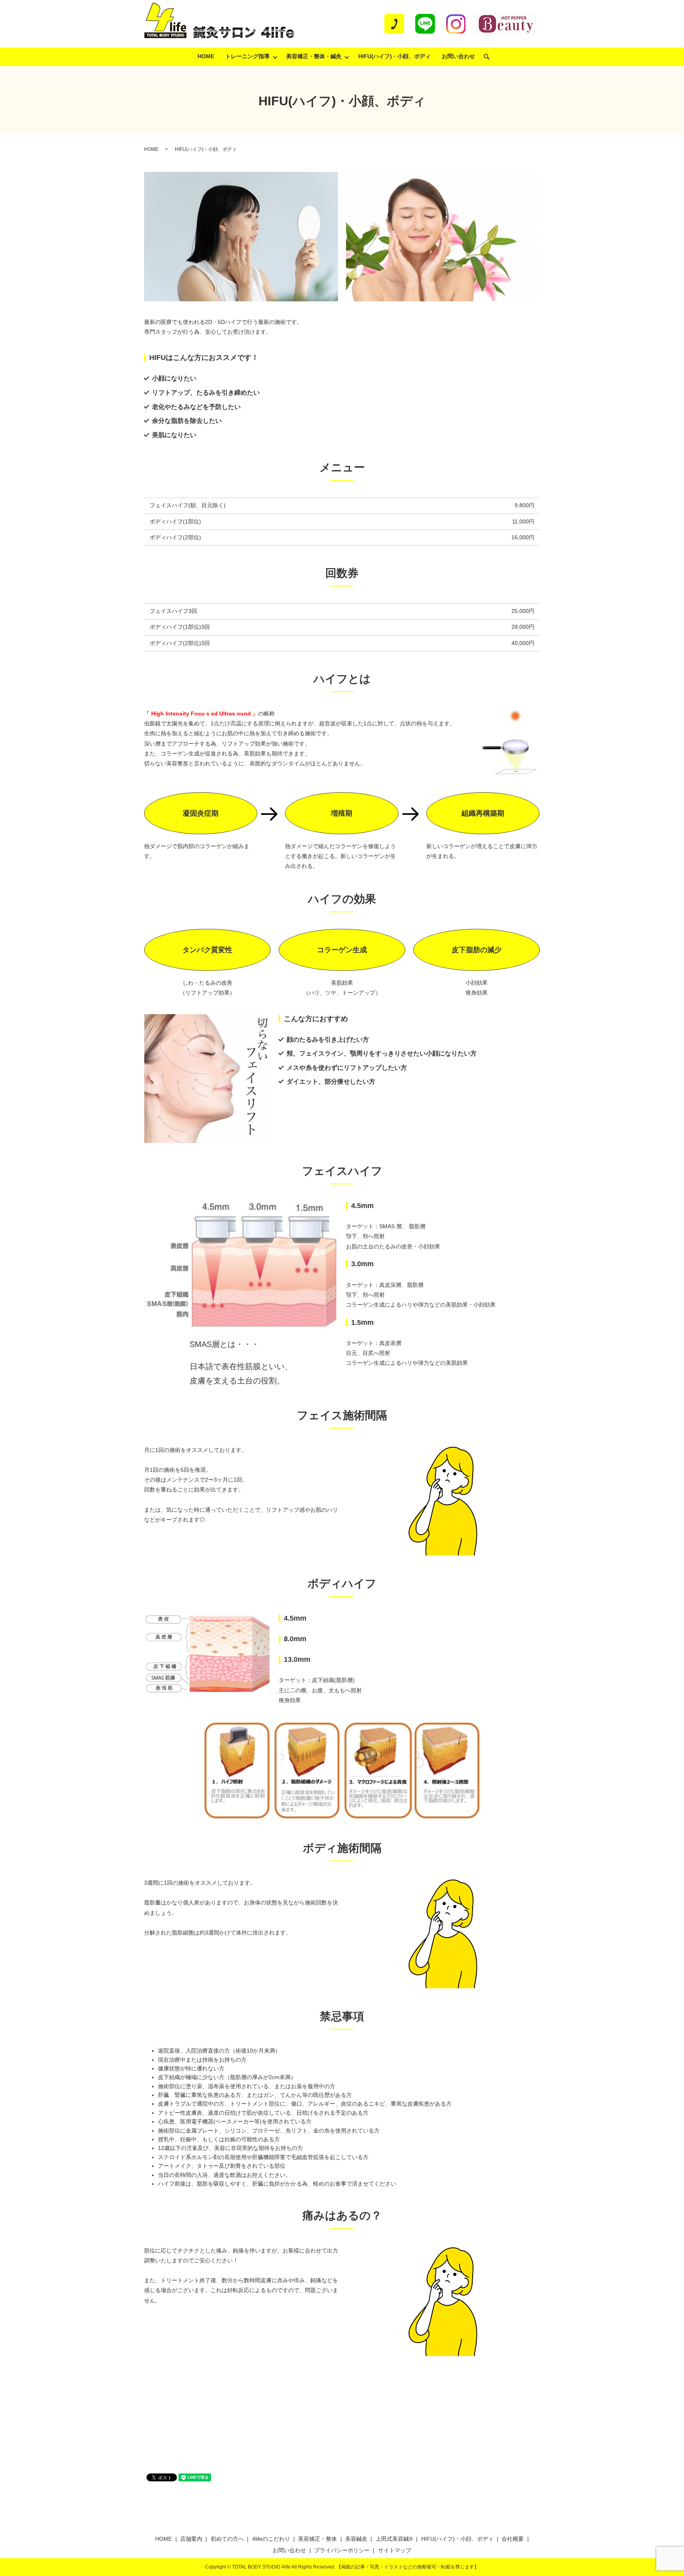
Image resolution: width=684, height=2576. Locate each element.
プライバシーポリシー (342, 2550)
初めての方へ (227, 2539)
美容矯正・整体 (317, 2539)
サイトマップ (395, 2550)
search (490, 57)
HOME (206, 56)
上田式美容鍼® (394, 2539)
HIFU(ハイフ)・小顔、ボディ (394, 56)
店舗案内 (191, 2539)
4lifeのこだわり (271, 2539)
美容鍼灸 (356, 2539)
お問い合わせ (458, 56)
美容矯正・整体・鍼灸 (314, 56)
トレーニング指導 (247, 56)
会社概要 (513, 2539)
